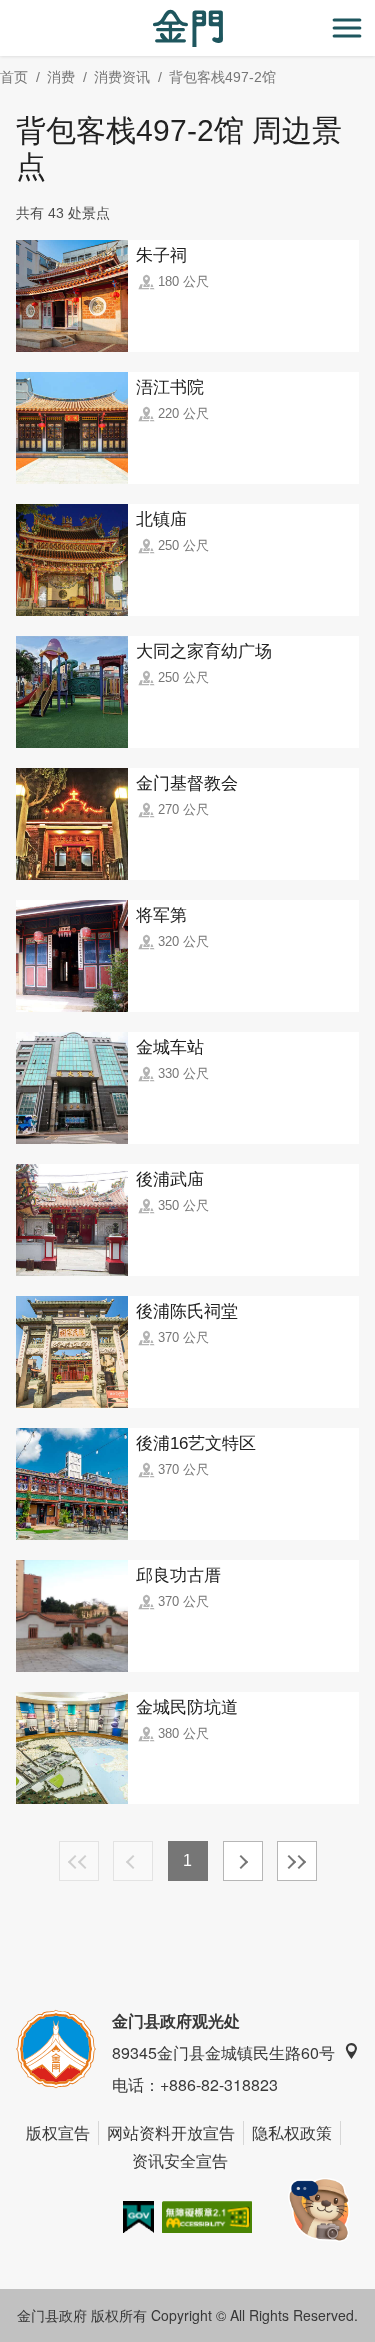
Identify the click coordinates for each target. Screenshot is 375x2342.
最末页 (297, 1861)
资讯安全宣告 (180, 2160)
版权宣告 (58, 2132)
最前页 (79, 1861)
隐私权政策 (292, 2132)
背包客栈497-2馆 (222, 77)
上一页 (133, 1861)
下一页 (243, 1861)
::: (6, 11)
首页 (14, 77)
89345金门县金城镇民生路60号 (223, 2052)
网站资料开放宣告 (171, 2132)
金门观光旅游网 (188, 28)
